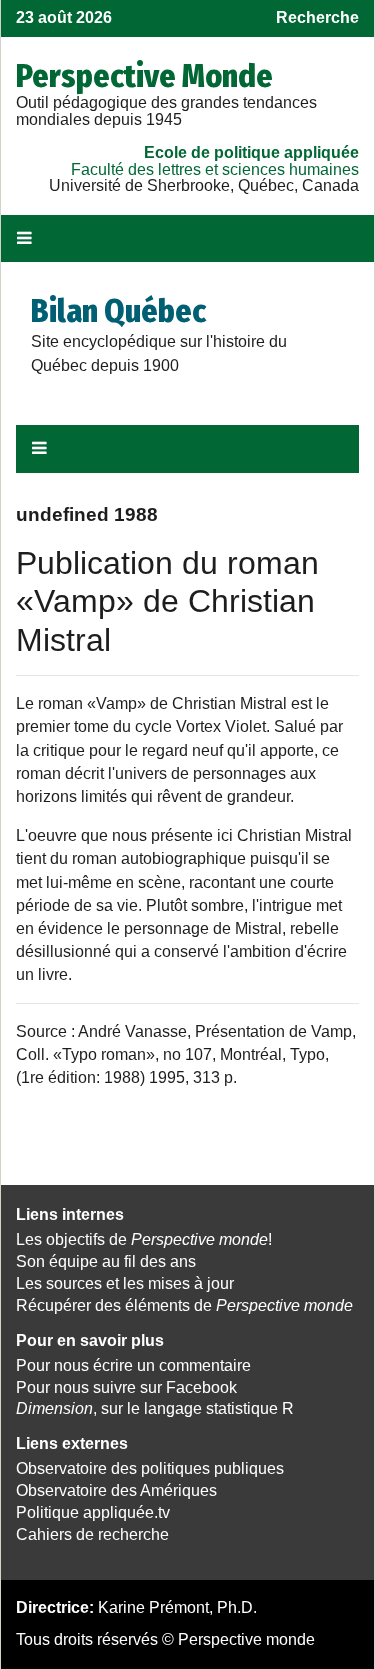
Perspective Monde (144, 76)
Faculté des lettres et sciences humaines (215, 169)
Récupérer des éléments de (184, 1305)
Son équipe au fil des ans (106, 1261)
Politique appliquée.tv (93, 1512)
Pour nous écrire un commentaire (133, 1365)
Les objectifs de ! (144, 1239)
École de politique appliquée (251, 152)
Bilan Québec (118, 311)
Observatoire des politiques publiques (150, 1468)
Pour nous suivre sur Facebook (126, 1387)
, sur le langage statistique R (155, 1408)
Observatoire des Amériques (116, 1490)
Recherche (317, 17)
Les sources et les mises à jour (125, 1283)
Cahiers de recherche (92, 1534)
